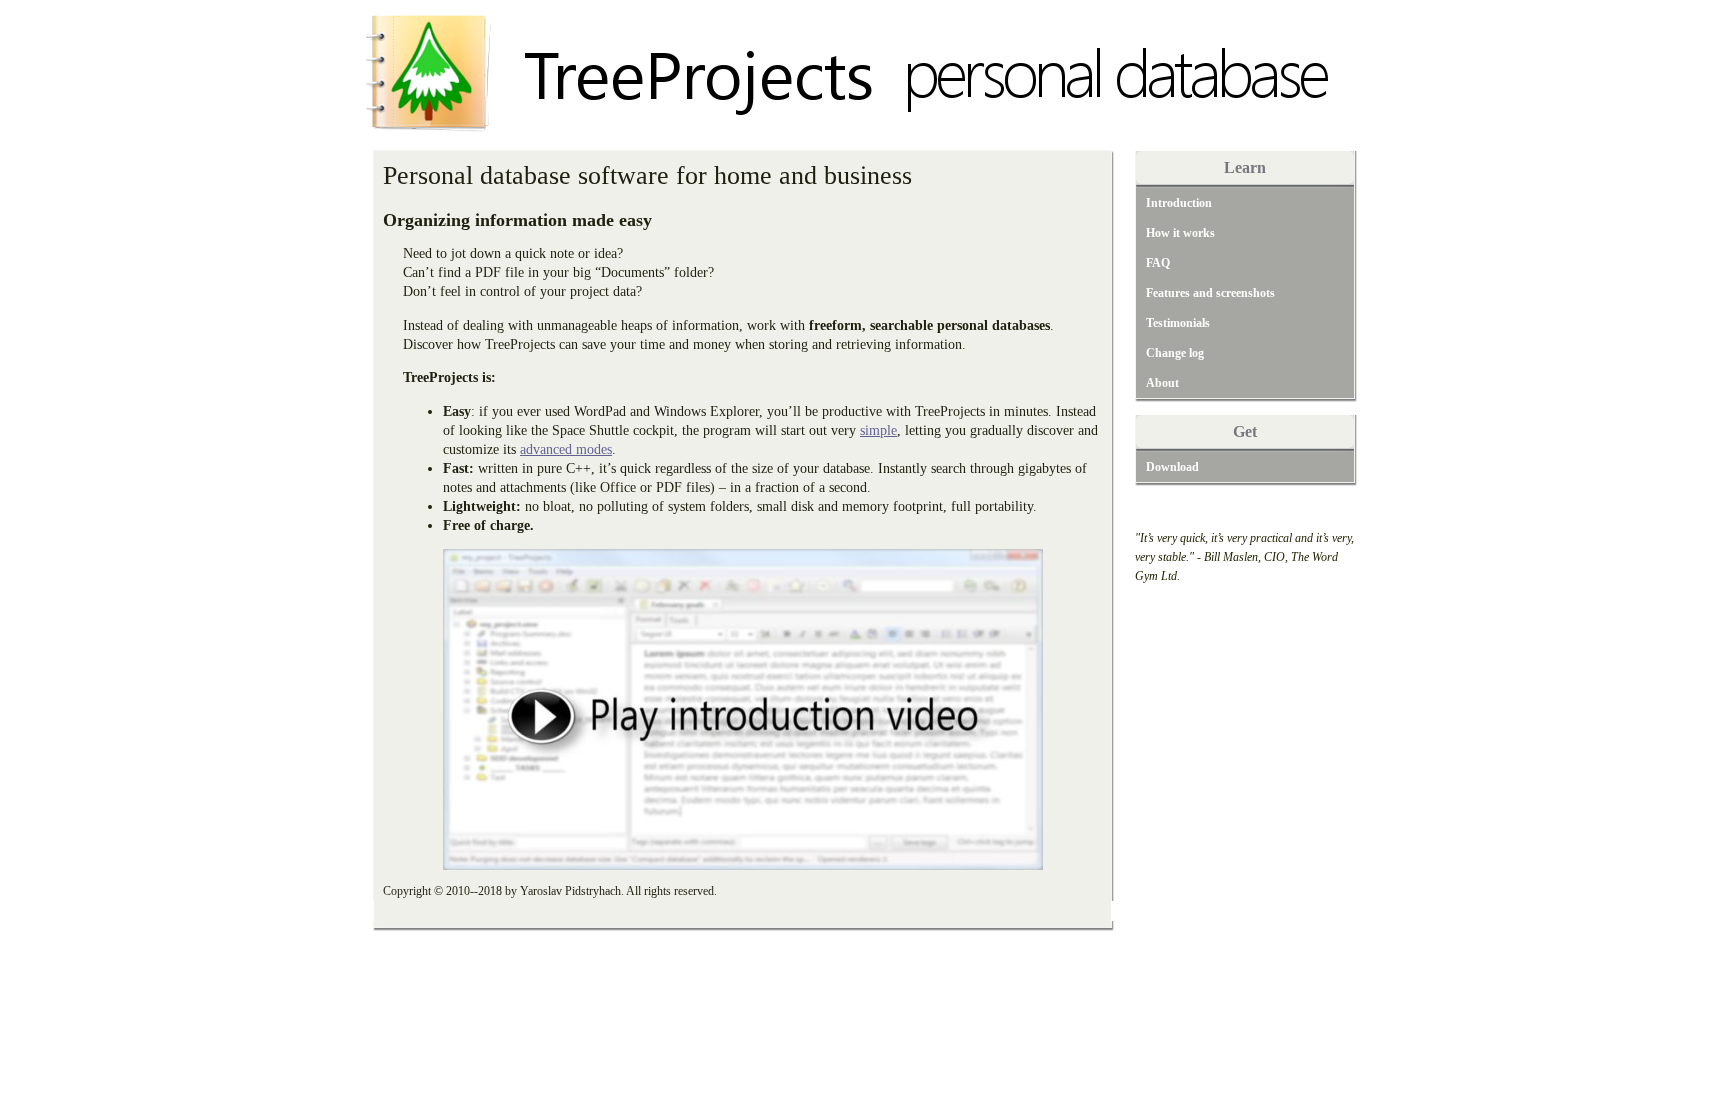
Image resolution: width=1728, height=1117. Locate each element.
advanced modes (566, 449)
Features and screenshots (1210, 293)
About (1162, 383)
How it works (1180, 233)
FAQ (1158, 263)
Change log (1175, 353)
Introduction (1179, 203)
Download (1172, 467)
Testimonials (1178, 323)
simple (878, 430)
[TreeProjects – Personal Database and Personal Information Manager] (855, 144)
